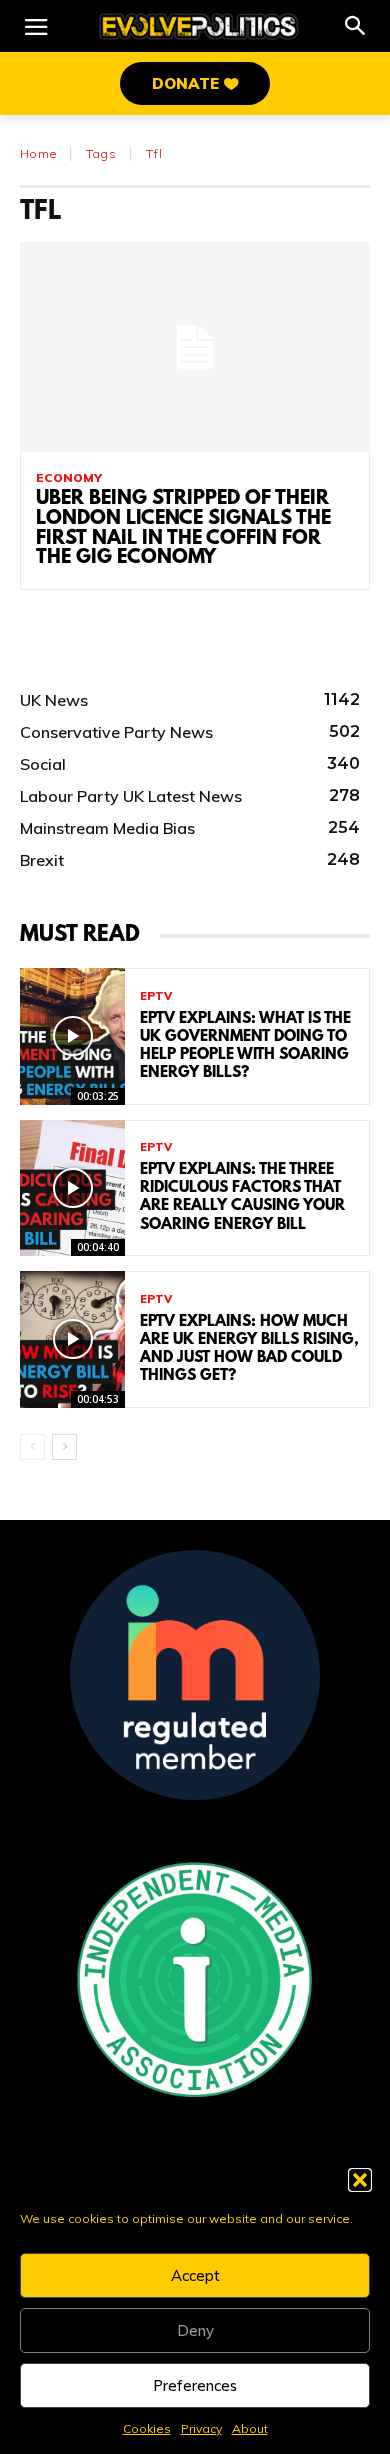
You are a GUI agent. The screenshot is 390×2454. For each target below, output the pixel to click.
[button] (360, 2180)
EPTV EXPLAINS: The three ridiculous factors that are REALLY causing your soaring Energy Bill (242, 1197)
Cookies (147, 2428)
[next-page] (64, 1447)
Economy (69, 478)
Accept (195, 2275)
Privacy (201, 2428)
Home (38, 153)
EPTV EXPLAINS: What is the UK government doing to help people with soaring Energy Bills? (245, 1046)
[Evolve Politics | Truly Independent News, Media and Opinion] (199, 26)
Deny (195, 2330)
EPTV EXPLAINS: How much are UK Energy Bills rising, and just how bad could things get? (249, 1349)
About (250, 2428)
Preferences (195, 2385)
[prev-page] (32, 1447)
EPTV (156, 996)
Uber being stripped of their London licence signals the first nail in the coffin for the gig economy (183, 528)
